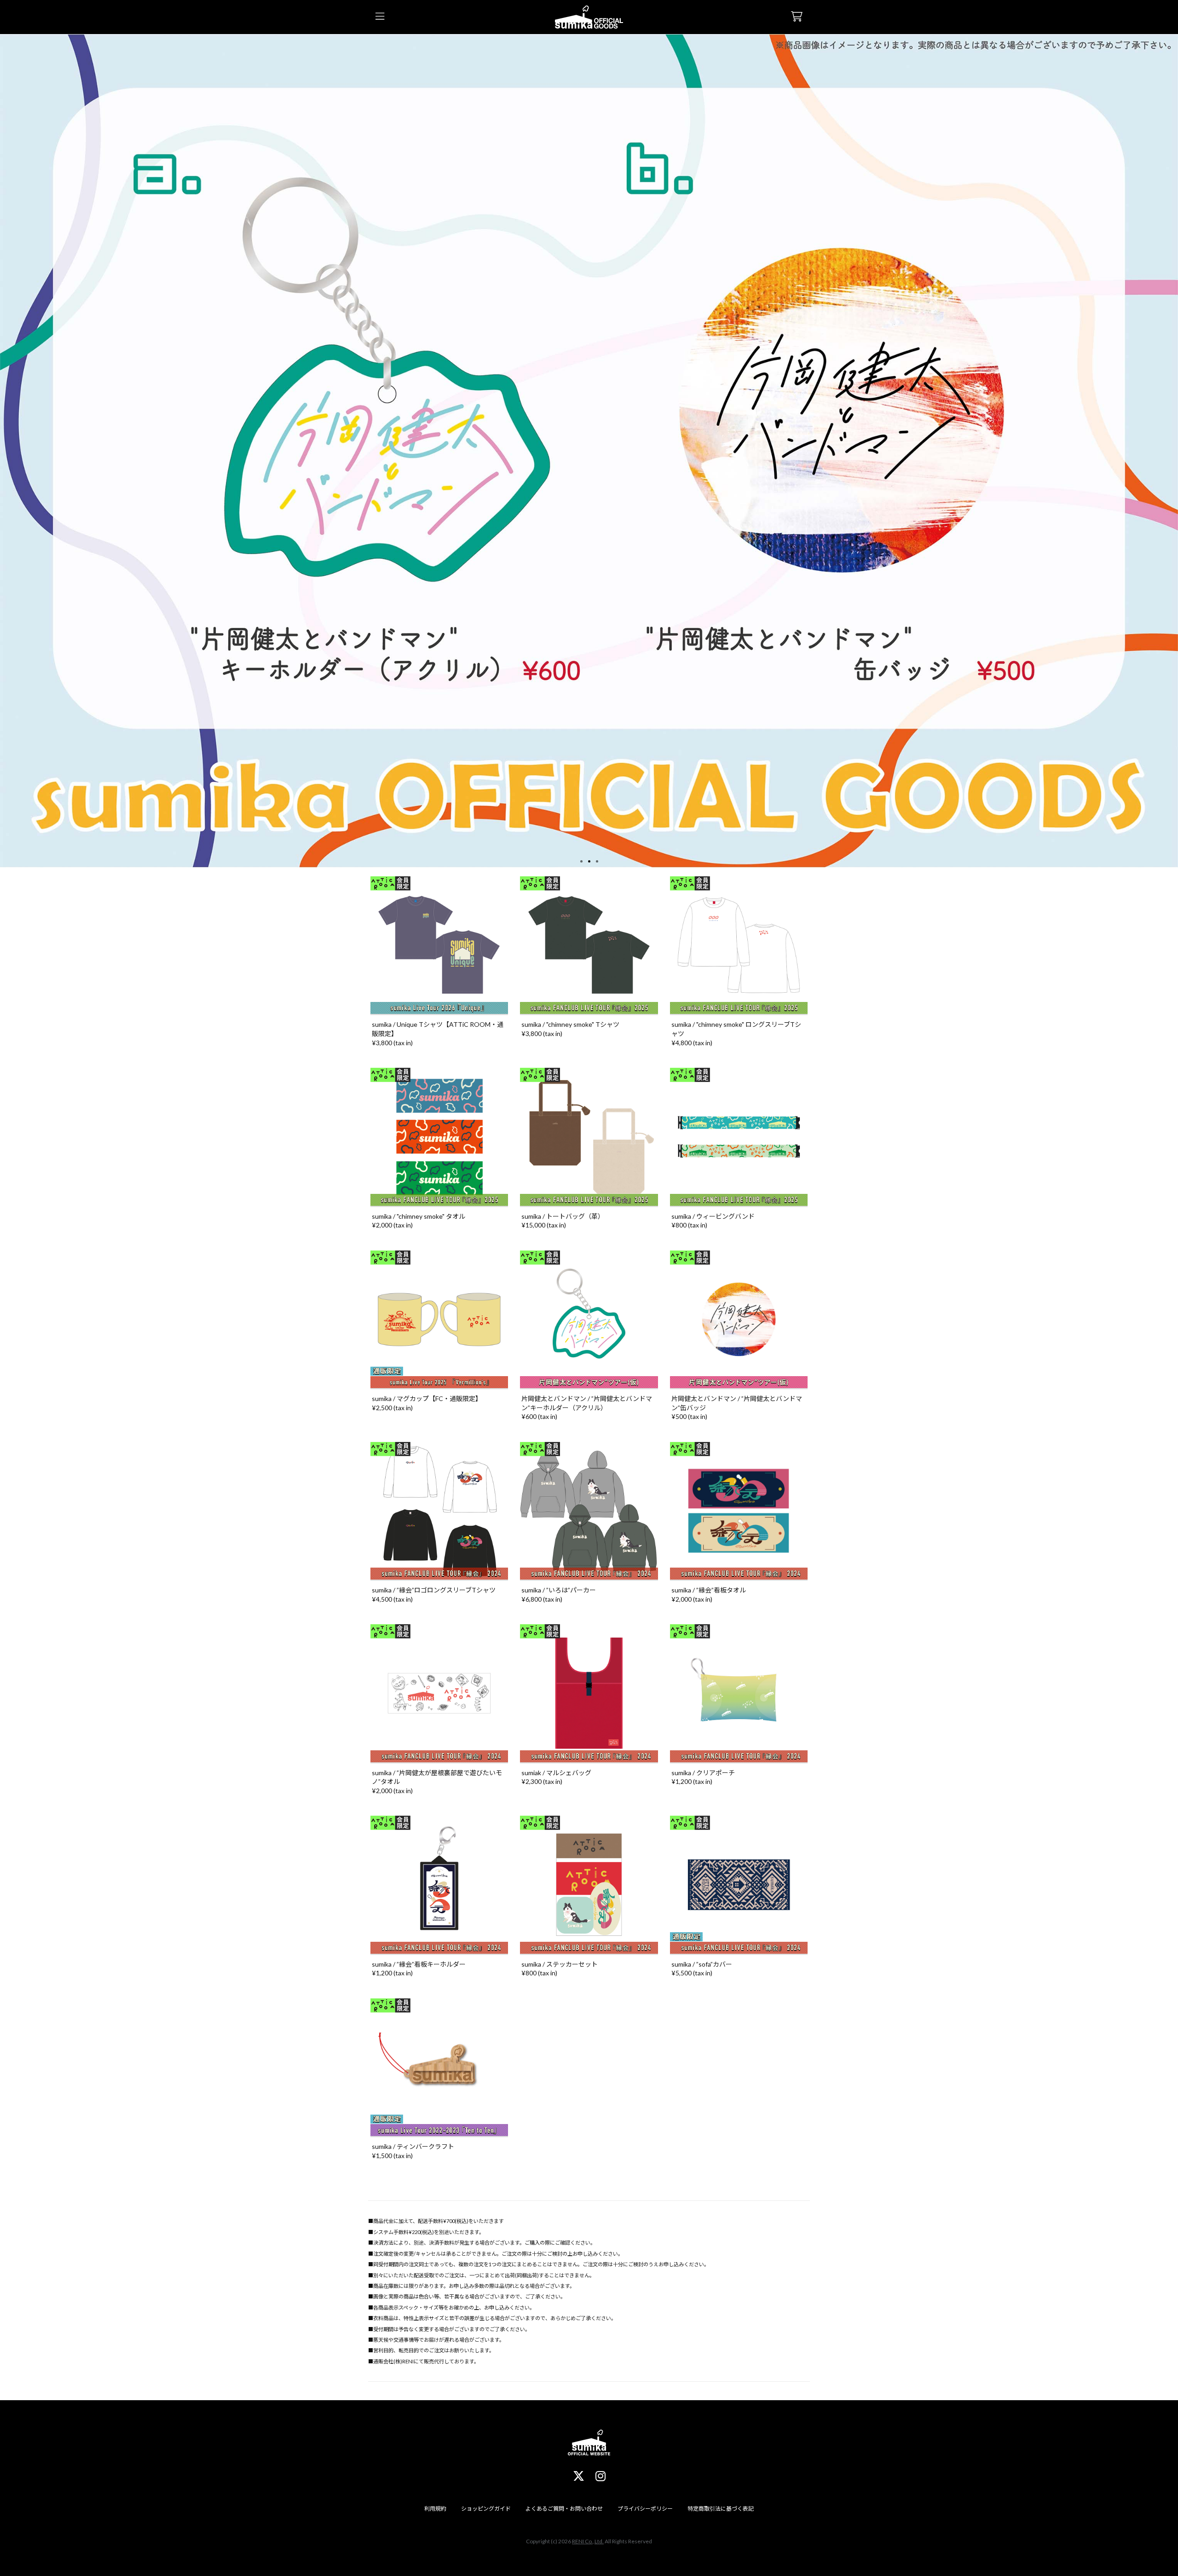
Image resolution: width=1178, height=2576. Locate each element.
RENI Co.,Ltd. (588, 2541)
